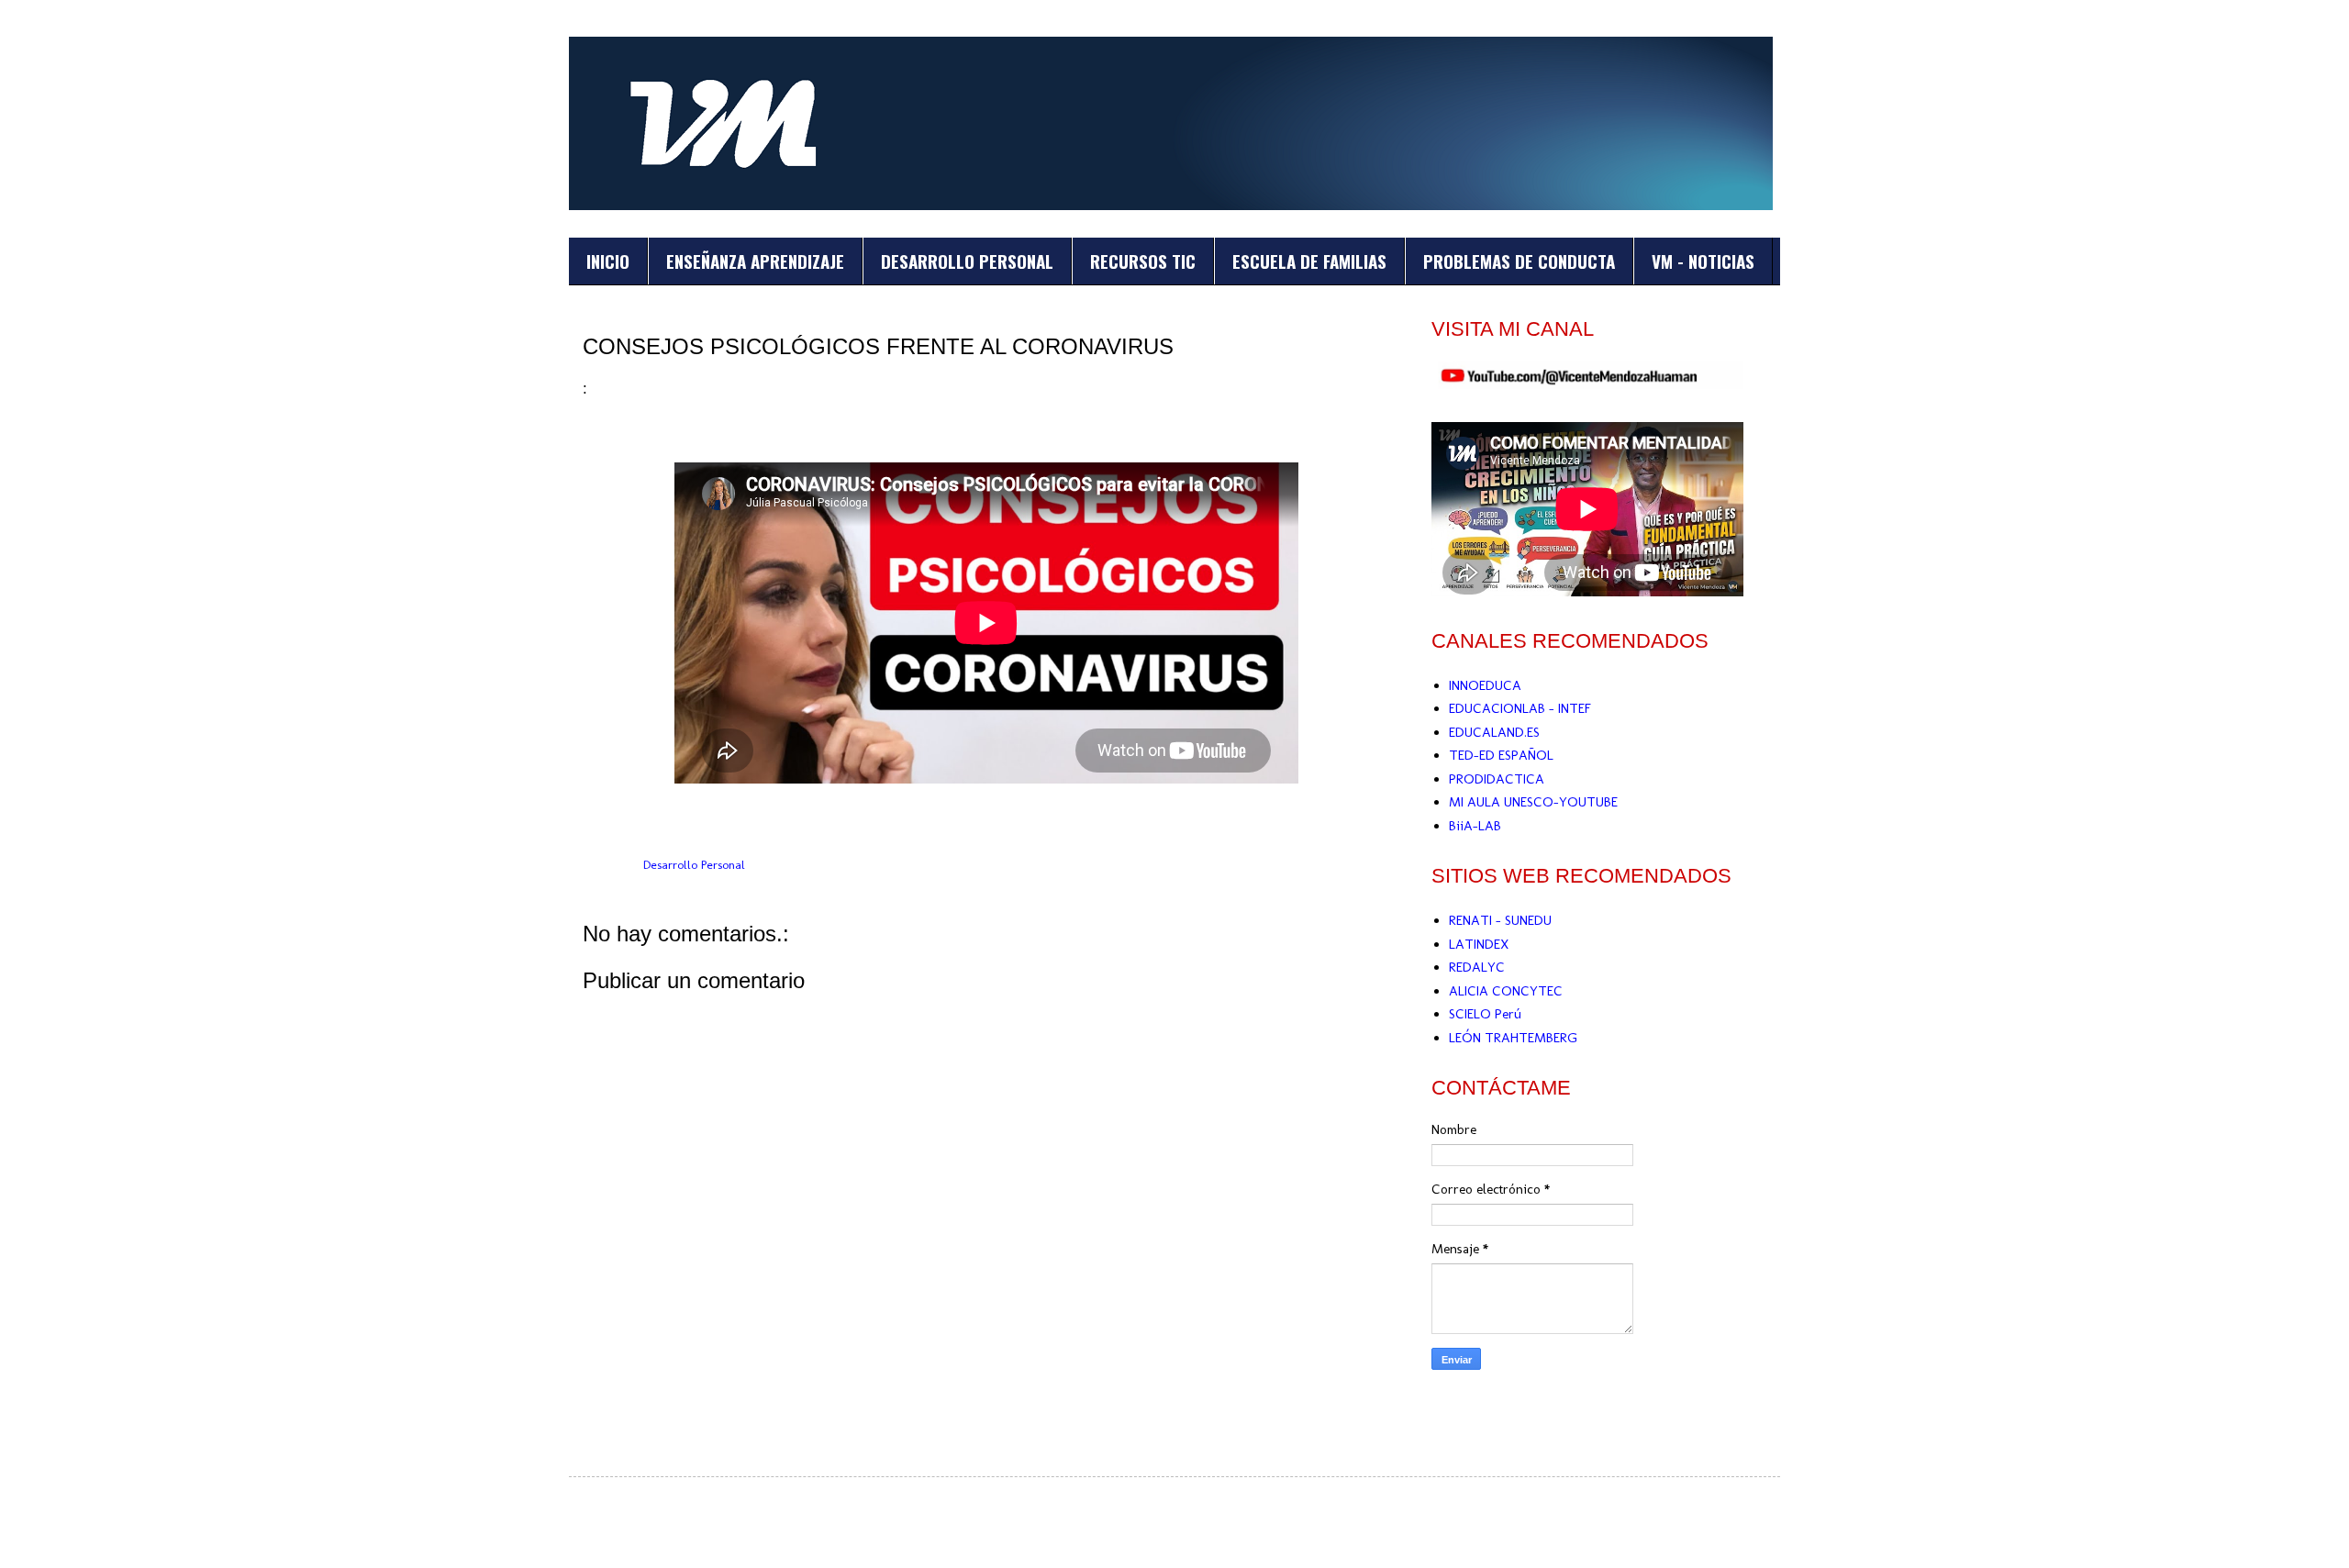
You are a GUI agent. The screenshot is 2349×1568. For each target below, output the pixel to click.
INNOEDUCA (1485, 685)
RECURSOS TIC (1143, 261)
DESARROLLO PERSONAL (967, 261)
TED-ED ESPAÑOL (1501, 755)
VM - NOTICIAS (1703, 261)
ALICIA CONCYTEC (1506, 991)
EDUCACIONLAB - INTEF (1520, 708)
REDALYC (1477, 967)
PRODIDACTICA (1497, 779)
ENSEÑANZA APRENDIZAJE (755, 261)
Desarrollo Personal (694, 864)
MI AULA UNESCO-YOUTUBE (1533, 802)
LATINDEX (1479, 944)
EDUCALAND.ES (1494, 732)
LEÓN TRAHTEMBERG (1513, 1038)
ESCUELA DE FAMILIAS (1309, 261)
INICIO (608, 261)
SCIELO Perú (1485, 1014)
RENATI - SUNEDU (1500, 920)
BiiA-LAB (1475, 826)
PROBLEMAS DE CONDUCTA (1519, 261)
